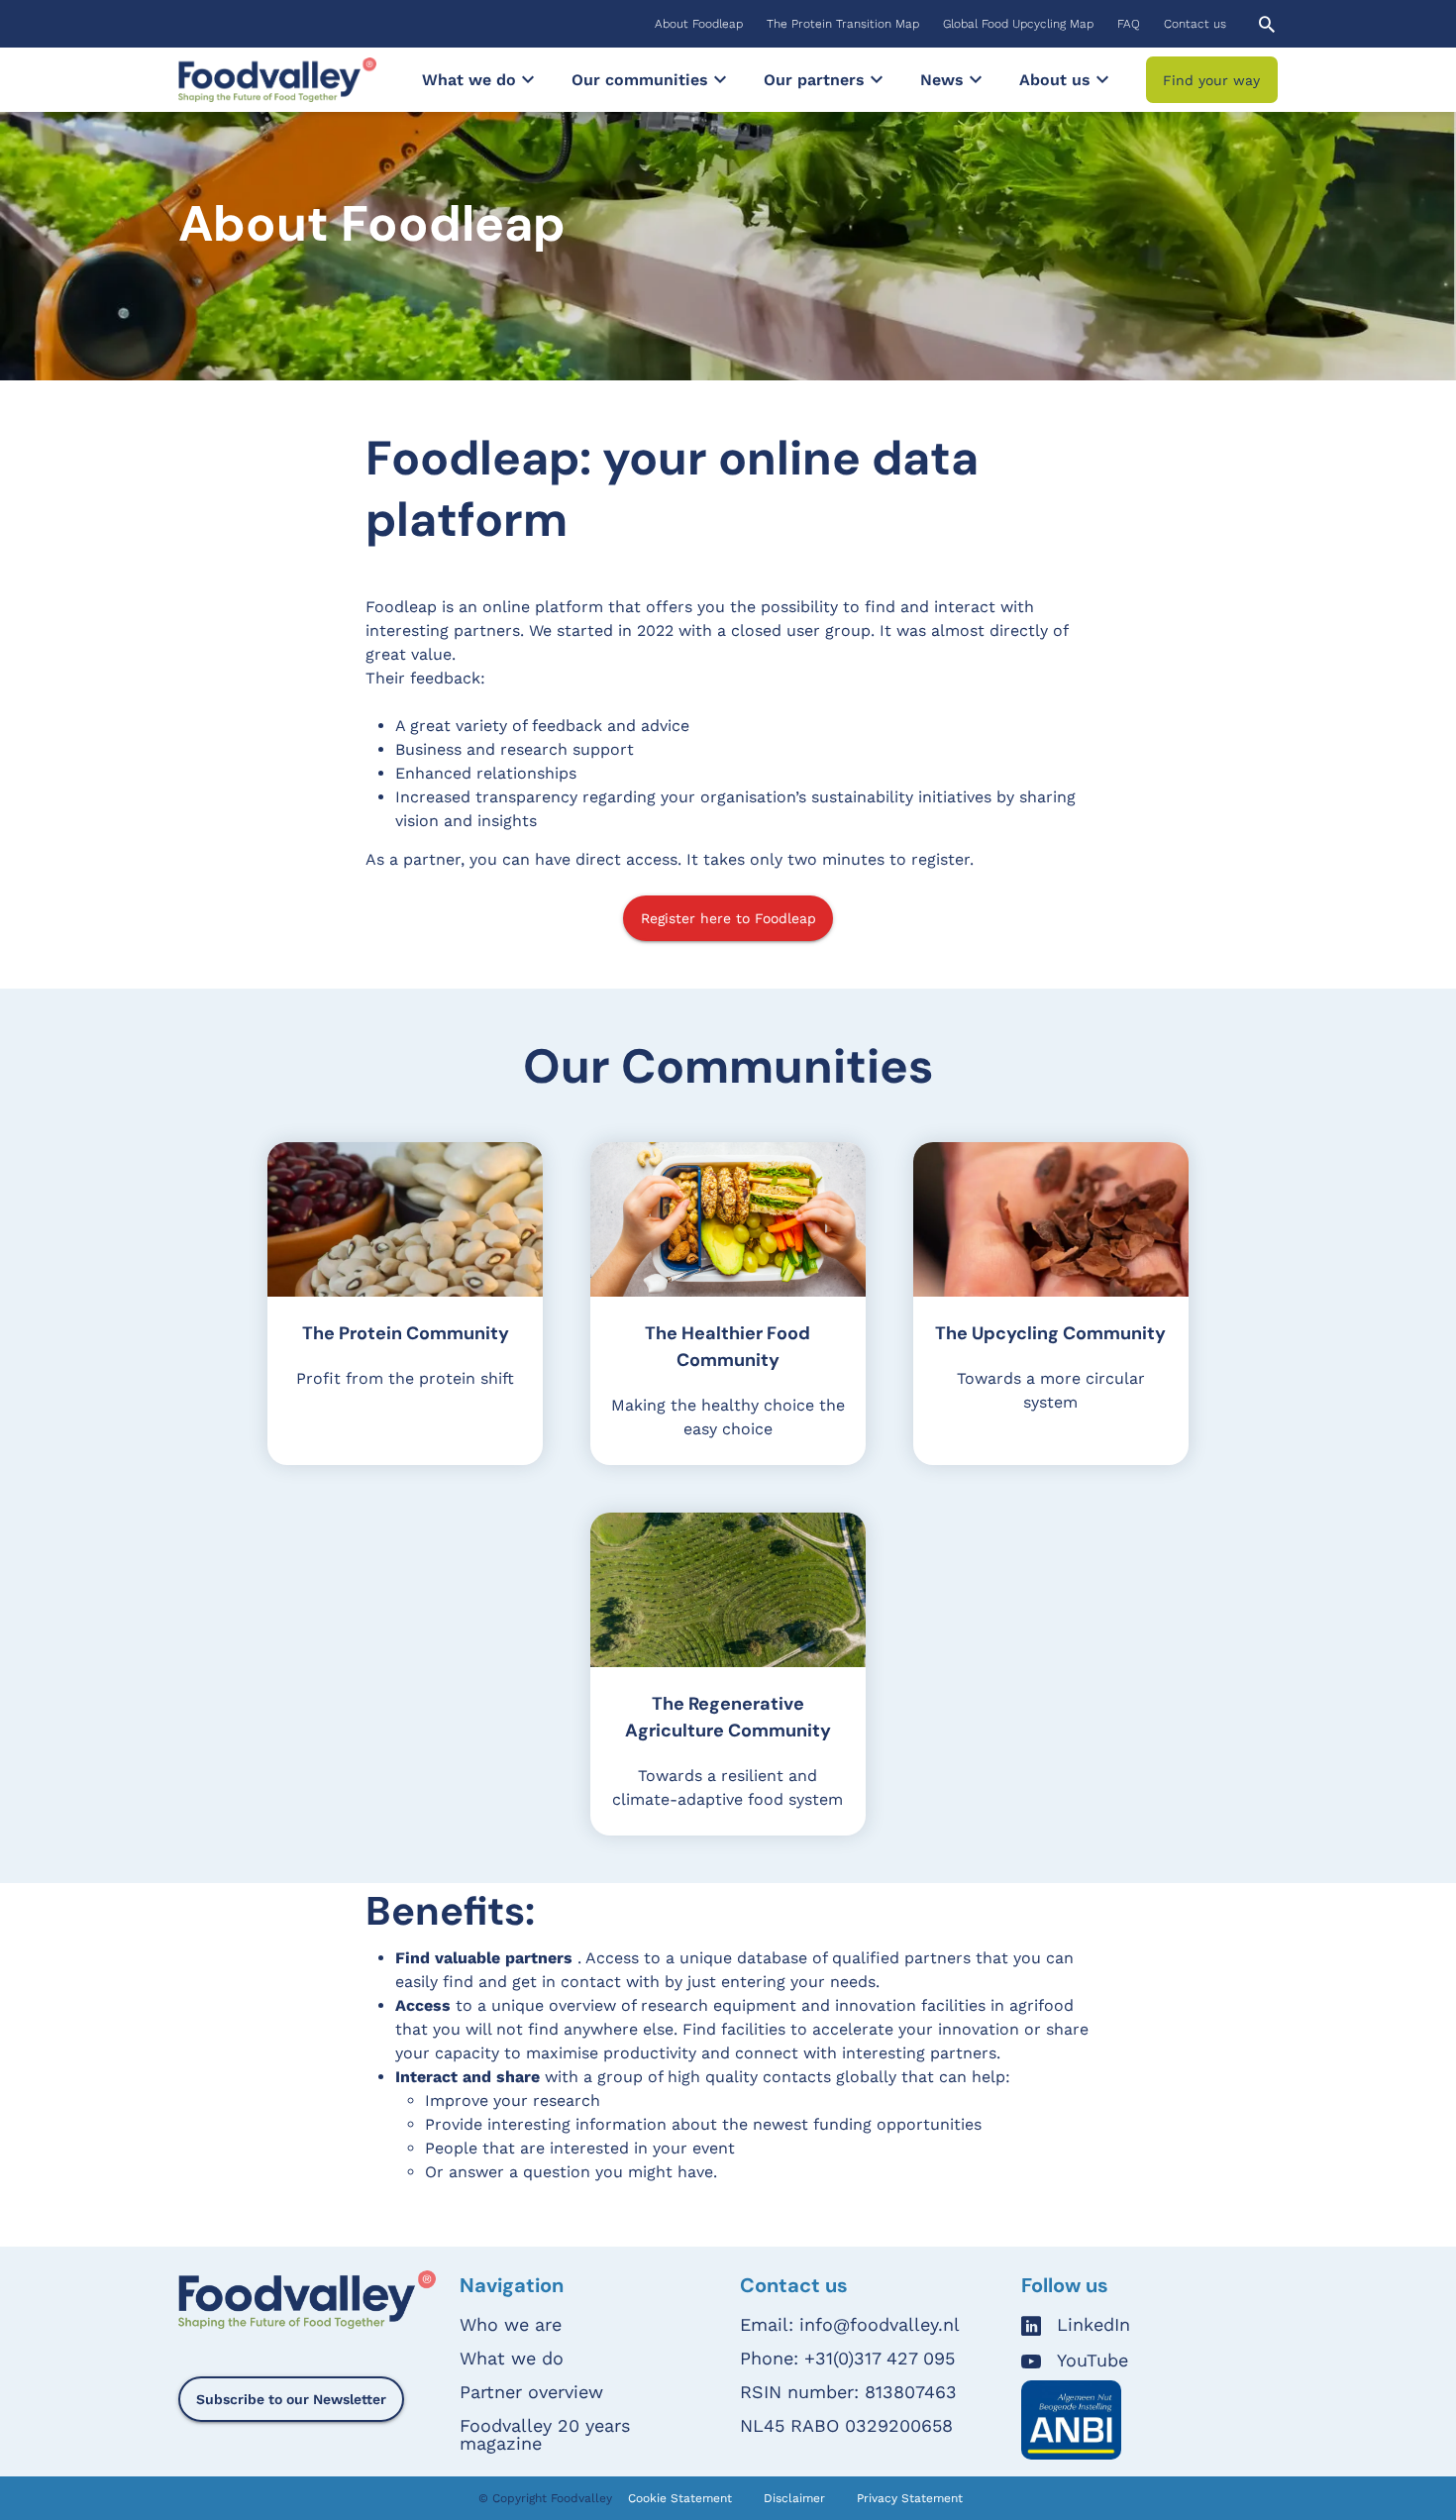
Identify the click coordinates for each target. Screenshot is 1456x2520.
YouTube (1092, 2361)
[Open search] (1267, 24)
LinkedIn (1093, 2325)
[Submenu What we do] (528, 79)
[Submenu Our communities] (720, 79)
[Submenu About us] (1102, 79)
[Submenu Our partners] (877, 79)
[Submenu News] (976, 79)
